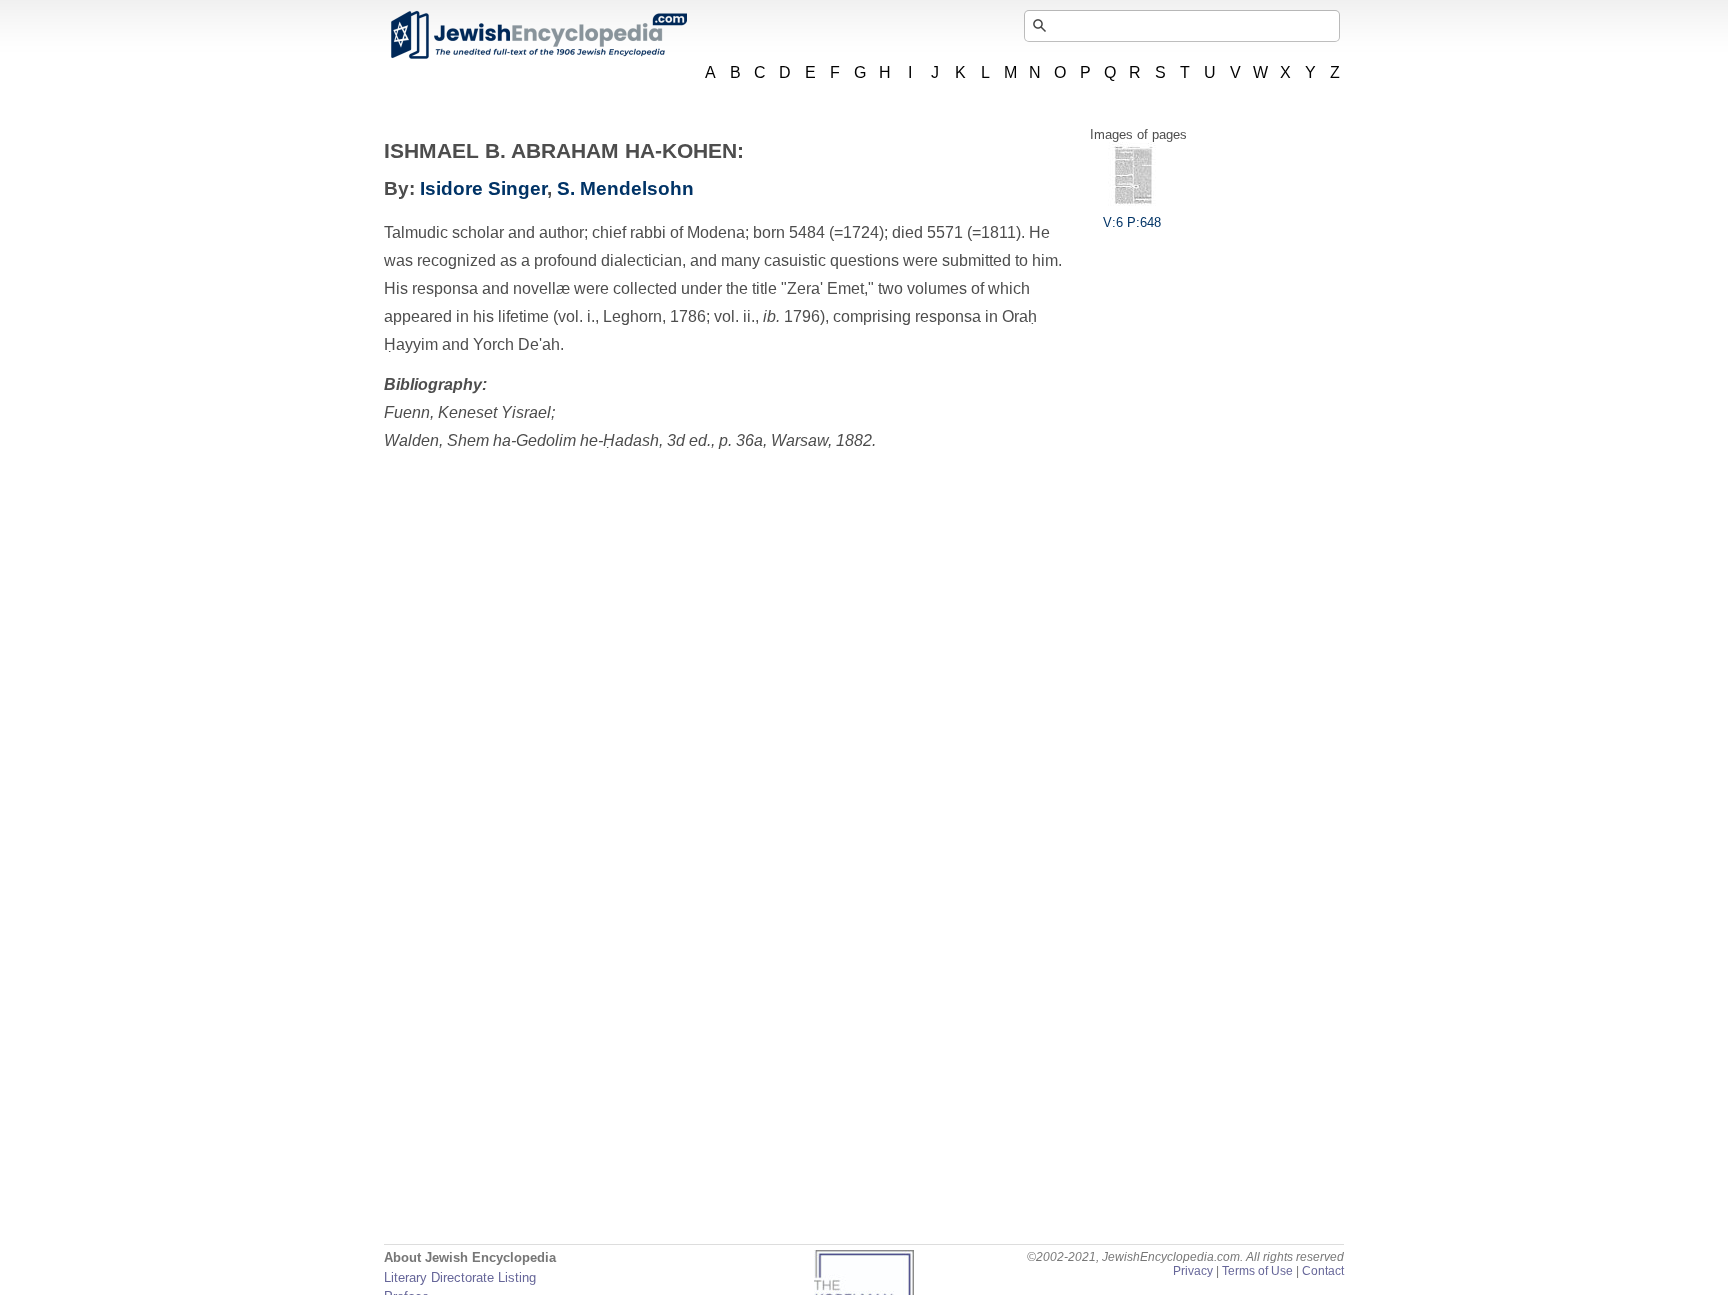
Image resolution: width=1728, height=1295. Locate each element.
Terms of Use (1257, 1271)
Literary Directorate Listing (460, 1277)
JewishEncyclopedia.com (538, 35)
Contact (1323, 1271)
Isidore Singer (483, 188)
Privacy (1193, 1271)
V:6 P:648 (1132, 222)
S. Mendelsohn (625, 188)
